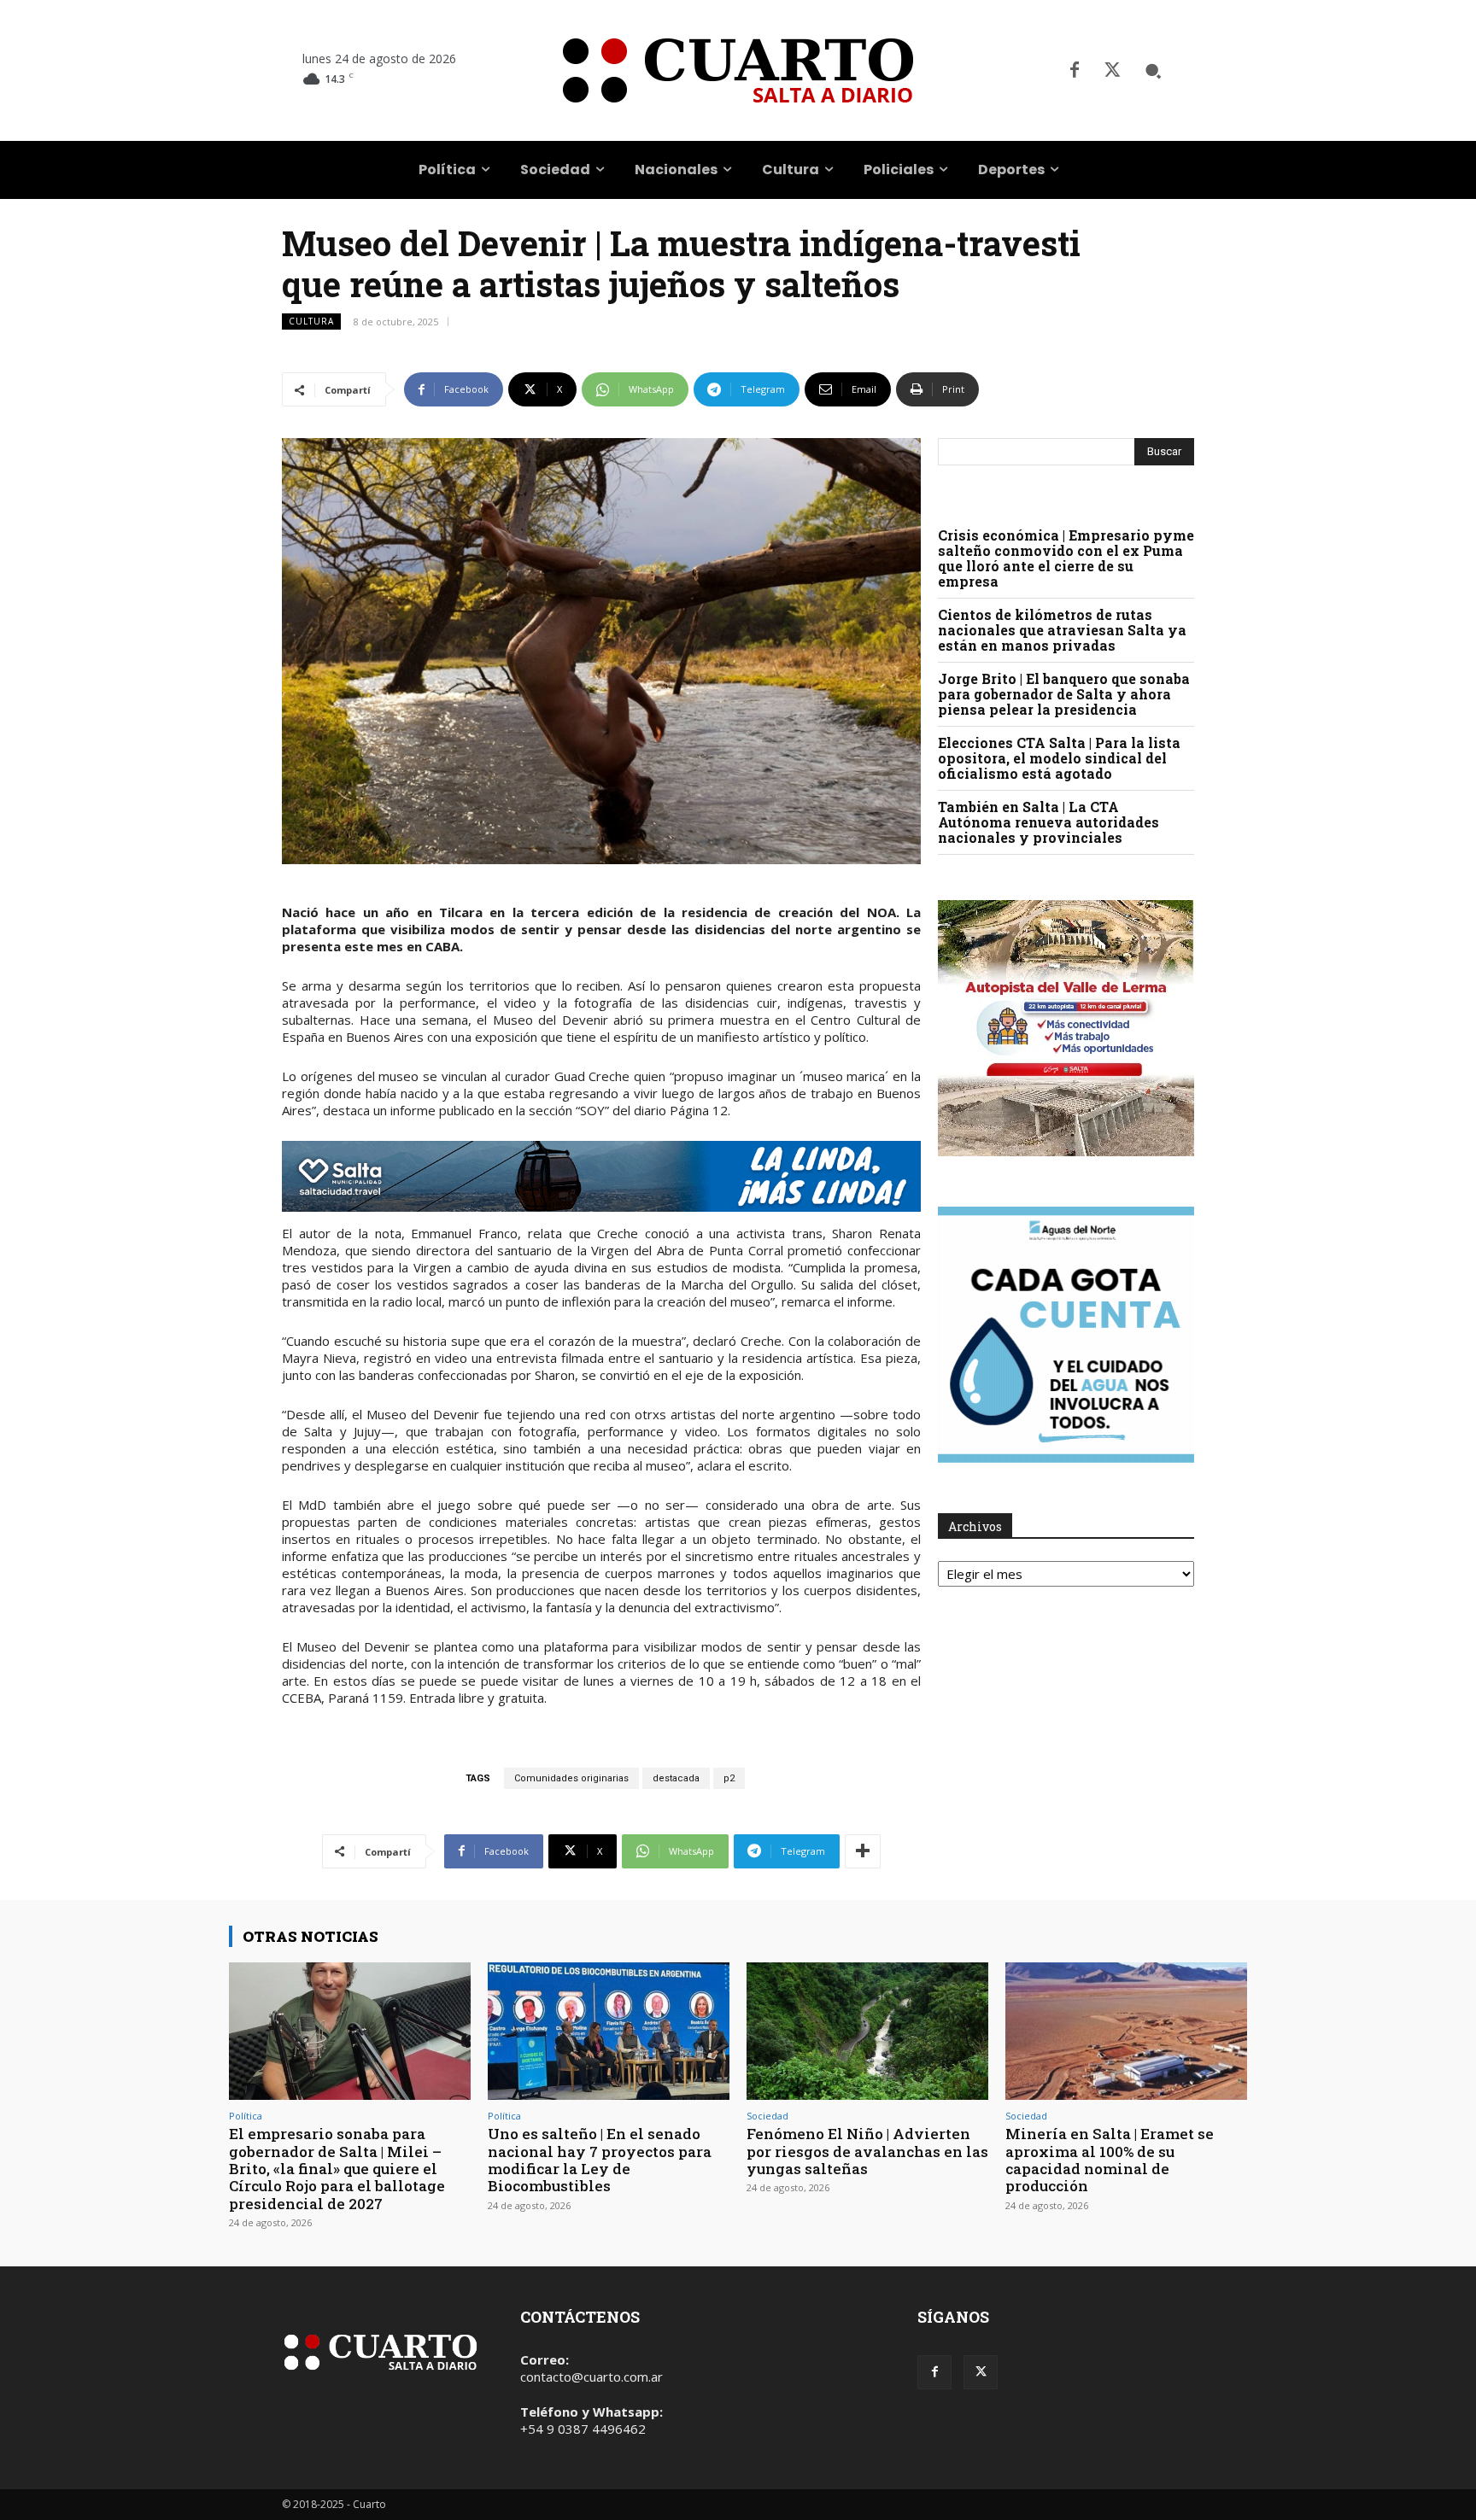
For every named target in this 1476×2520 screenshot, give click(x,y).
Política (246, 2116)
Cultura (311, 321)
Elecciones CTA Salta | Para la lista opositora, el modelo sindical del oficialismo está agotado (1059, 758)
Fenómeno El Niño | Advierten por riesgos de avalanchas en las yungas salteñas (867, 2151)
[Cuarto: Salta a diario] (738, 70)
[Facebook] (1075, 71)
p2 (729, 1778)
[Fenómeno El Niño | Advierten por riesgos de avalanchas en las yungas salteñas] (867, 2031)
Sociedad (767, 2116)
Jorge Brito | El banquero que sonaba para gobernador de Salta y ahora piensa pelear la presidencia (1064, 694)
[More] (863, 1851)
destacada (676, 1778)
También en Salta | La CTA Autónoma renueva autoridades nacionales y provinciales (1048, 822)
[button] (1153, 71)
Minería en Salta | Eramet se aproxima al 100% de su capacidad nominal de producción (1110, 2160)
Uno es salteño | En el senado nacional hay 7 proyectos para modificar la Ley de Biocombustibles (600, 2160)
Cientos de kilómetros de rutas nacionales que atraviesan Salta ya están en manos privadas (1062, 630)
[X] (1112, 71)
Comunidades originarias (571, 1778)
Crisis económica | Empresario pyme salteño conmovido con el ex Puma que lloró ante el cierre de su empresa (1066, 558)
